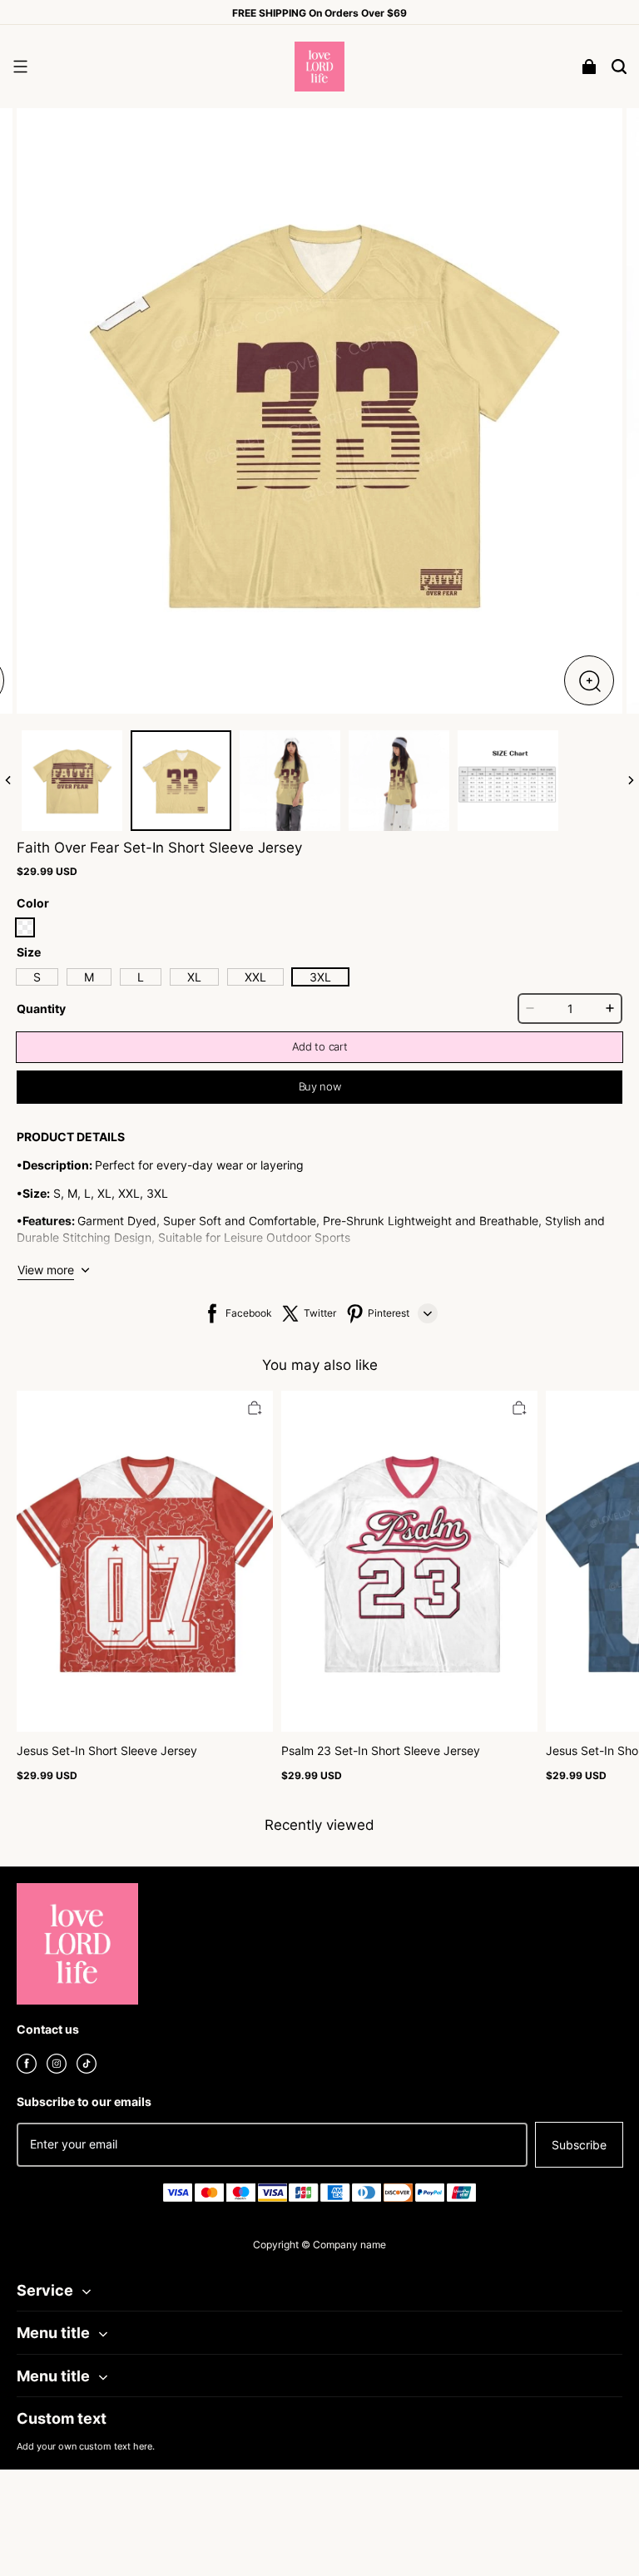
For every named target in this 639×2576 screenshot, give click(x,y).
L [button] (141, 977)
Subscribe (579, 2145)
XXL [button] (255, 977)
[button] (20, 67)
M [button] (89, 977)
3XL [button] (320, 977)
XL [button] (194, 977)
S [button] (37, 977)
